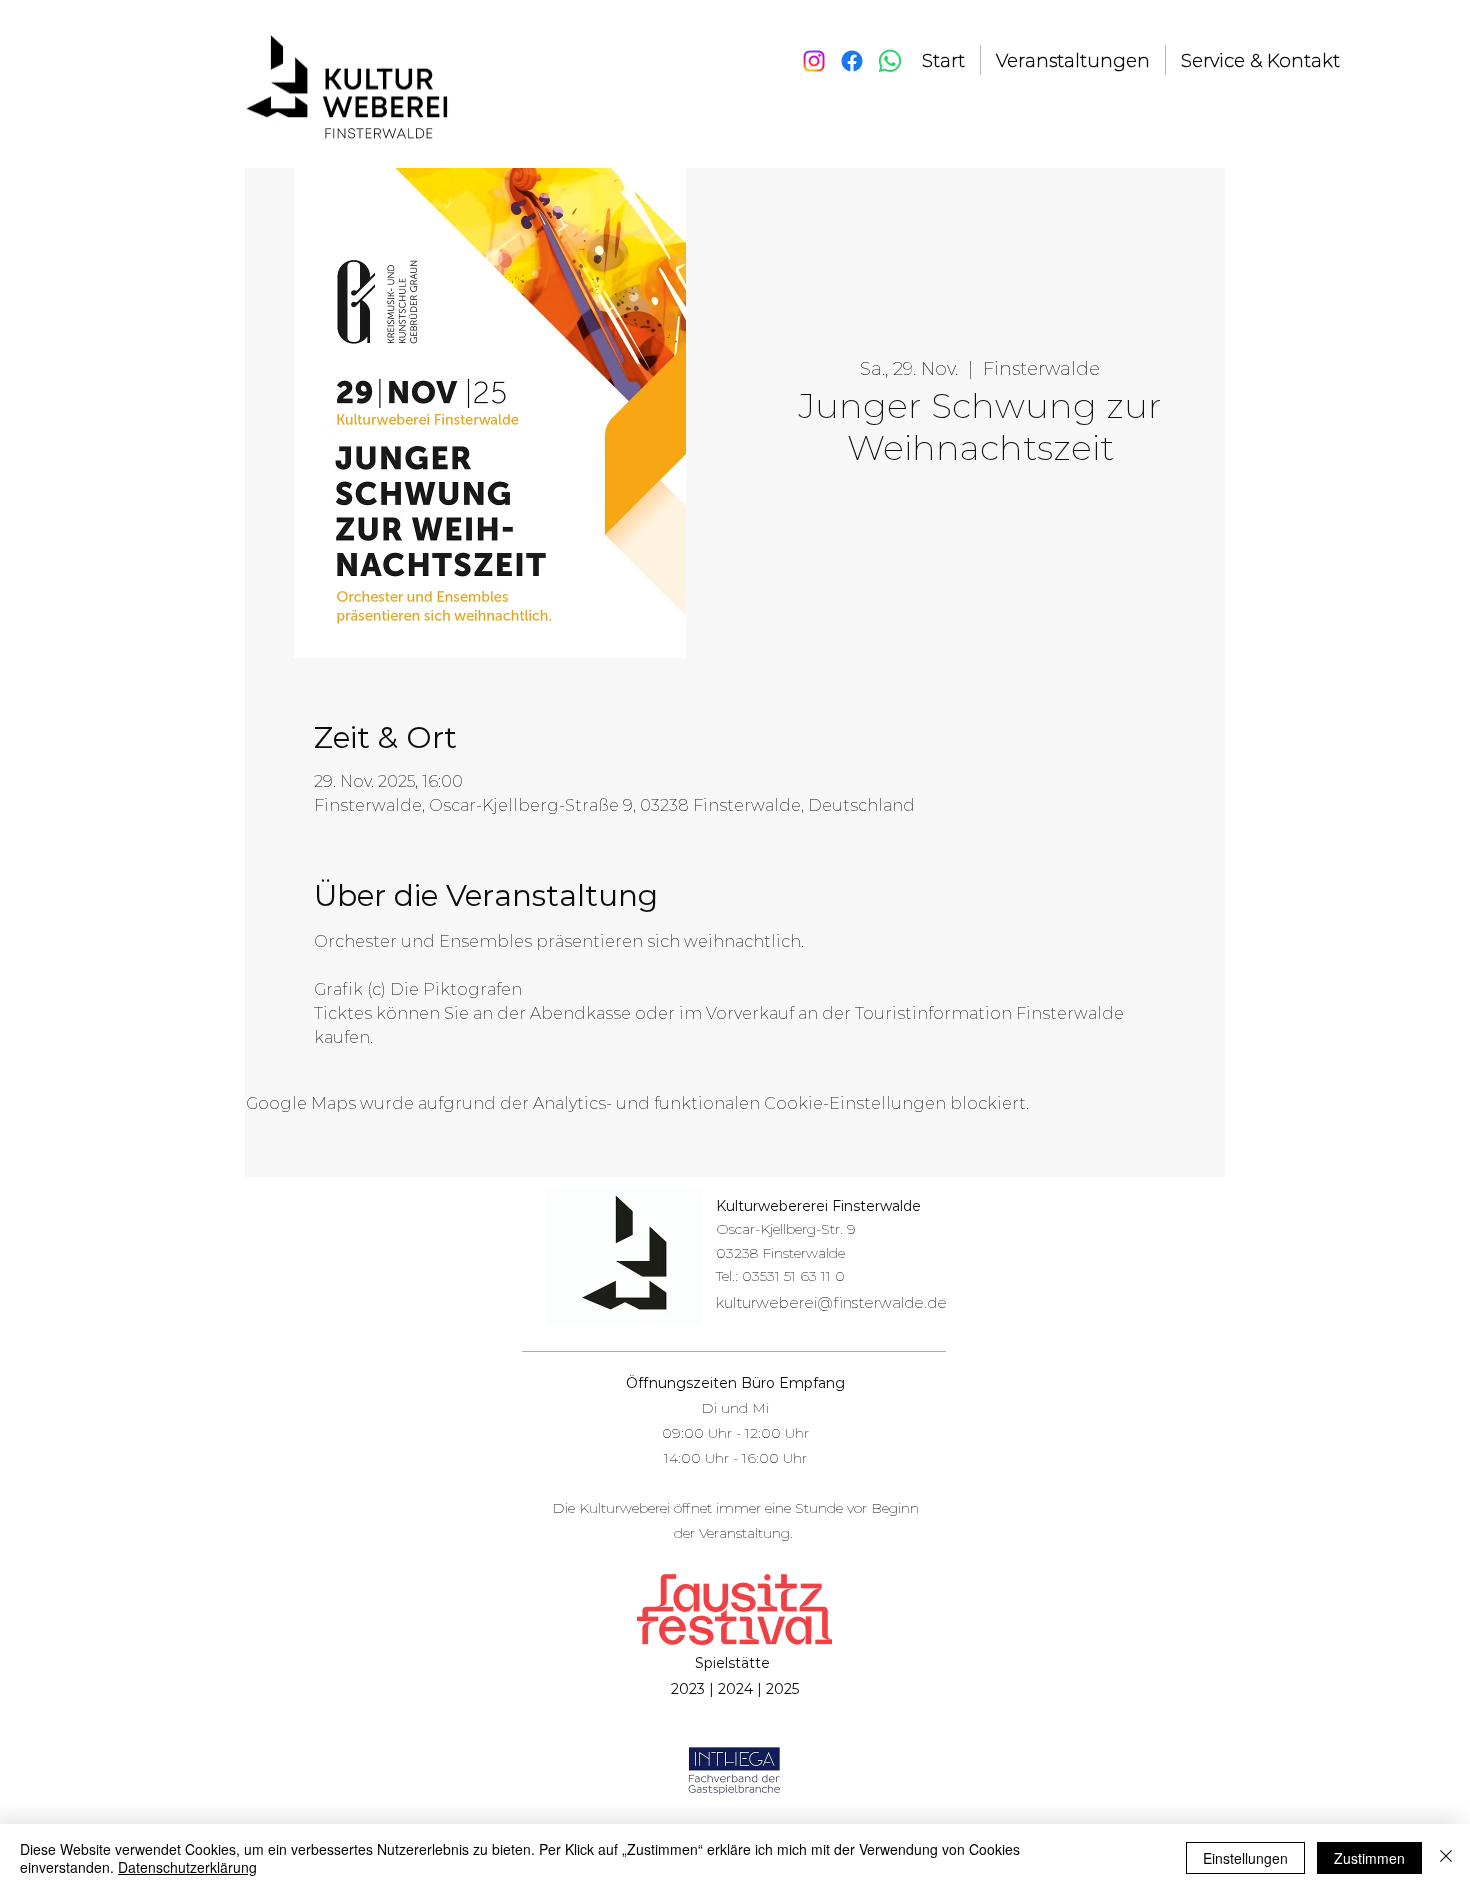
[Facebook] (852, 61)
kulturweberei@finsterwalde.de (831, 1302)
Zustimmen (1369, 1858)
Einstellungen (1245, 1858)
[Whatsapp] (890, 61)
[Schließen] (1446, 1858)
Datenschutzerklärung (187, 1867)
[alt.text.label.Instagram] (814, 61)
